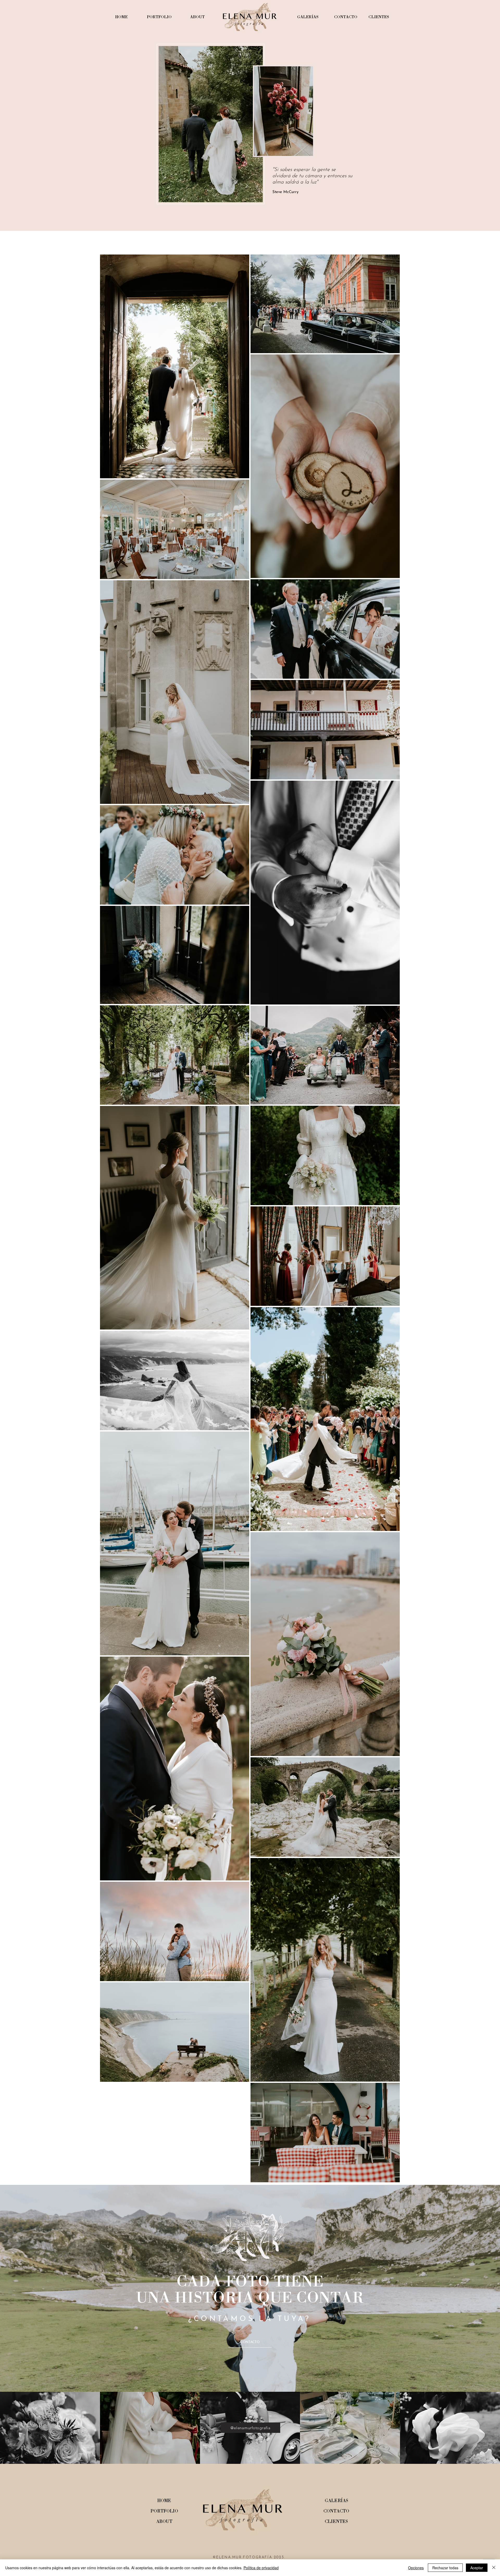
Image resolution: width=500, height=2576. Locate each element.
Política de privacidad (261, 2568)
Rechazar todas (445, 2568)
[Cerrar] (494, 2568)
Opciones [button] (416, 2568)
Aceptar (477, 2568)
